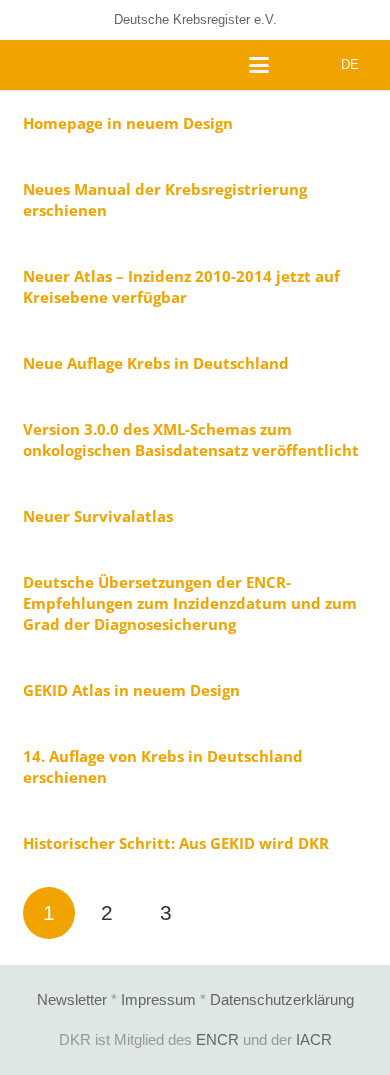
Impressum (158, 999)
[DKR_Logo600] (32, 65)
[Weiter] (224, 913)
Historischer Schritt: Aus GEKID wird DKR (176, 843)
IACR (314, 1039)
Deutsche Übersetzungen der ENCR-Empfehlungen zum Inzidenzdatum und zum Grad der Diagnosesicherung (190, 603)
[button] (259, 65)
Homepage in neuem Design (128, 123)
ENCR (217, 1039)
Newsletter (72, 999)
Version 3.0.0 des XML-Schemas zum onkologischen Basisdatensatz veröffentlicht (191, 439)
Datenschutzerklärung (282, 999)
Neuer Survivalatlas (98, 516)
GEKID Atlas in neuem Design (131, 690)
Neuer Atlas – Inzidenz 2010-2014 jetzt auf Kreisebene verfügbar (181, 286)
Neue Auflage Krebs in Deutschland (156, 363)
